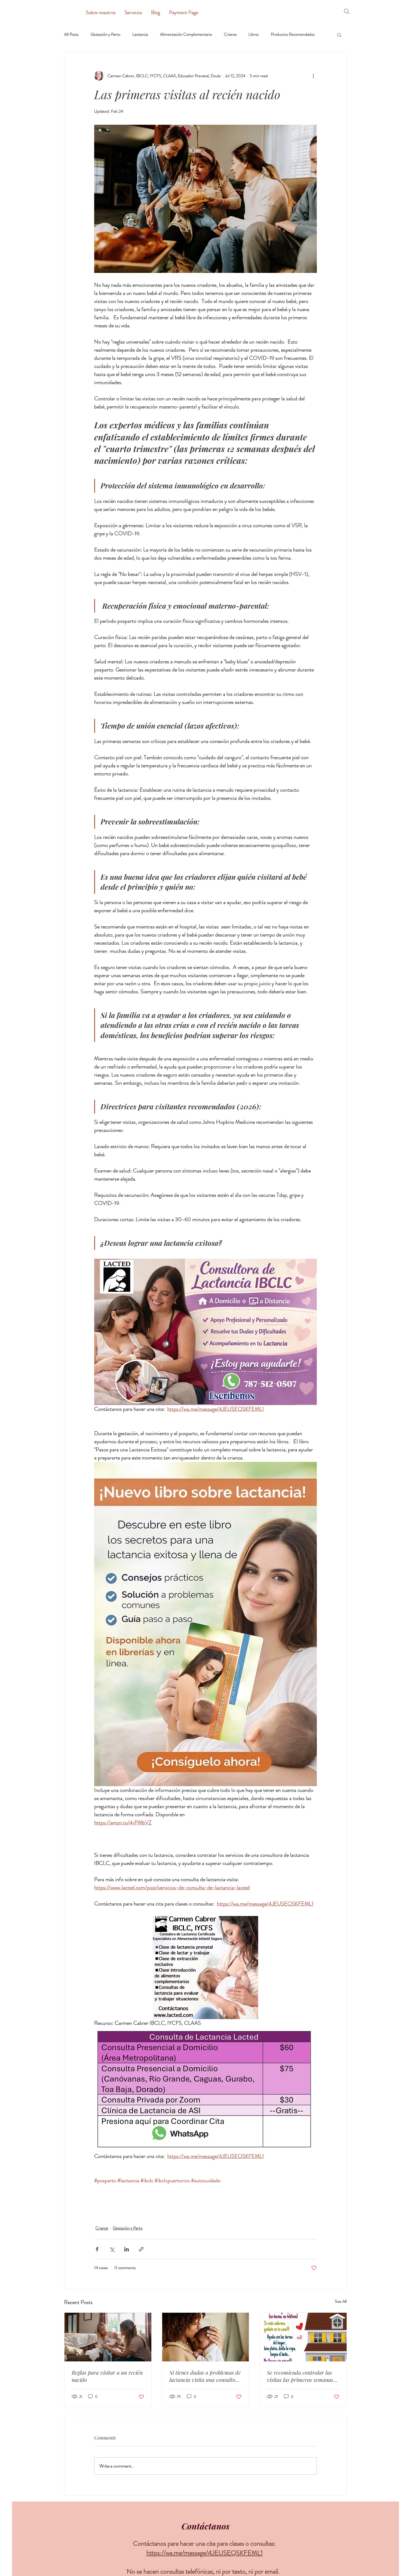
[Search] (347, 11)
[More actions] (313, 76)
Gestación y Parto (105, 34)
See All (341, 2301)
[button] (339, 35)
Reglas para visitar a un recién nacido (107, 2376)
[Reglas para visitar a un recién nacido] (108, 2337)
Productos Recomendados (293, 34)
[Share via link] (141, 2249)
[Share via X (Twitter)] (112, 2249)
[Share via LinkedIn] (127, 2249)
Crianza (230, 34)
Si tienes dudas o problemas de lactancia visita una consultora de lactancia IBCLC (205, 2376)
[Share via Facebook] (97, 2249)
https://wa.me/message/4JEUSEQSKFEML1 (205, 2553)
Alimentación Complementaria (186, 34)
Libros (254, 34)
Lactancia (140, 34)
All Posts (71, 34)
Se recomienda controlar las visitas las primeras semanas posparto (300, 2376)
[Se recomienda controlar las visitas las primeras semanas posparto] (303, 2337)
